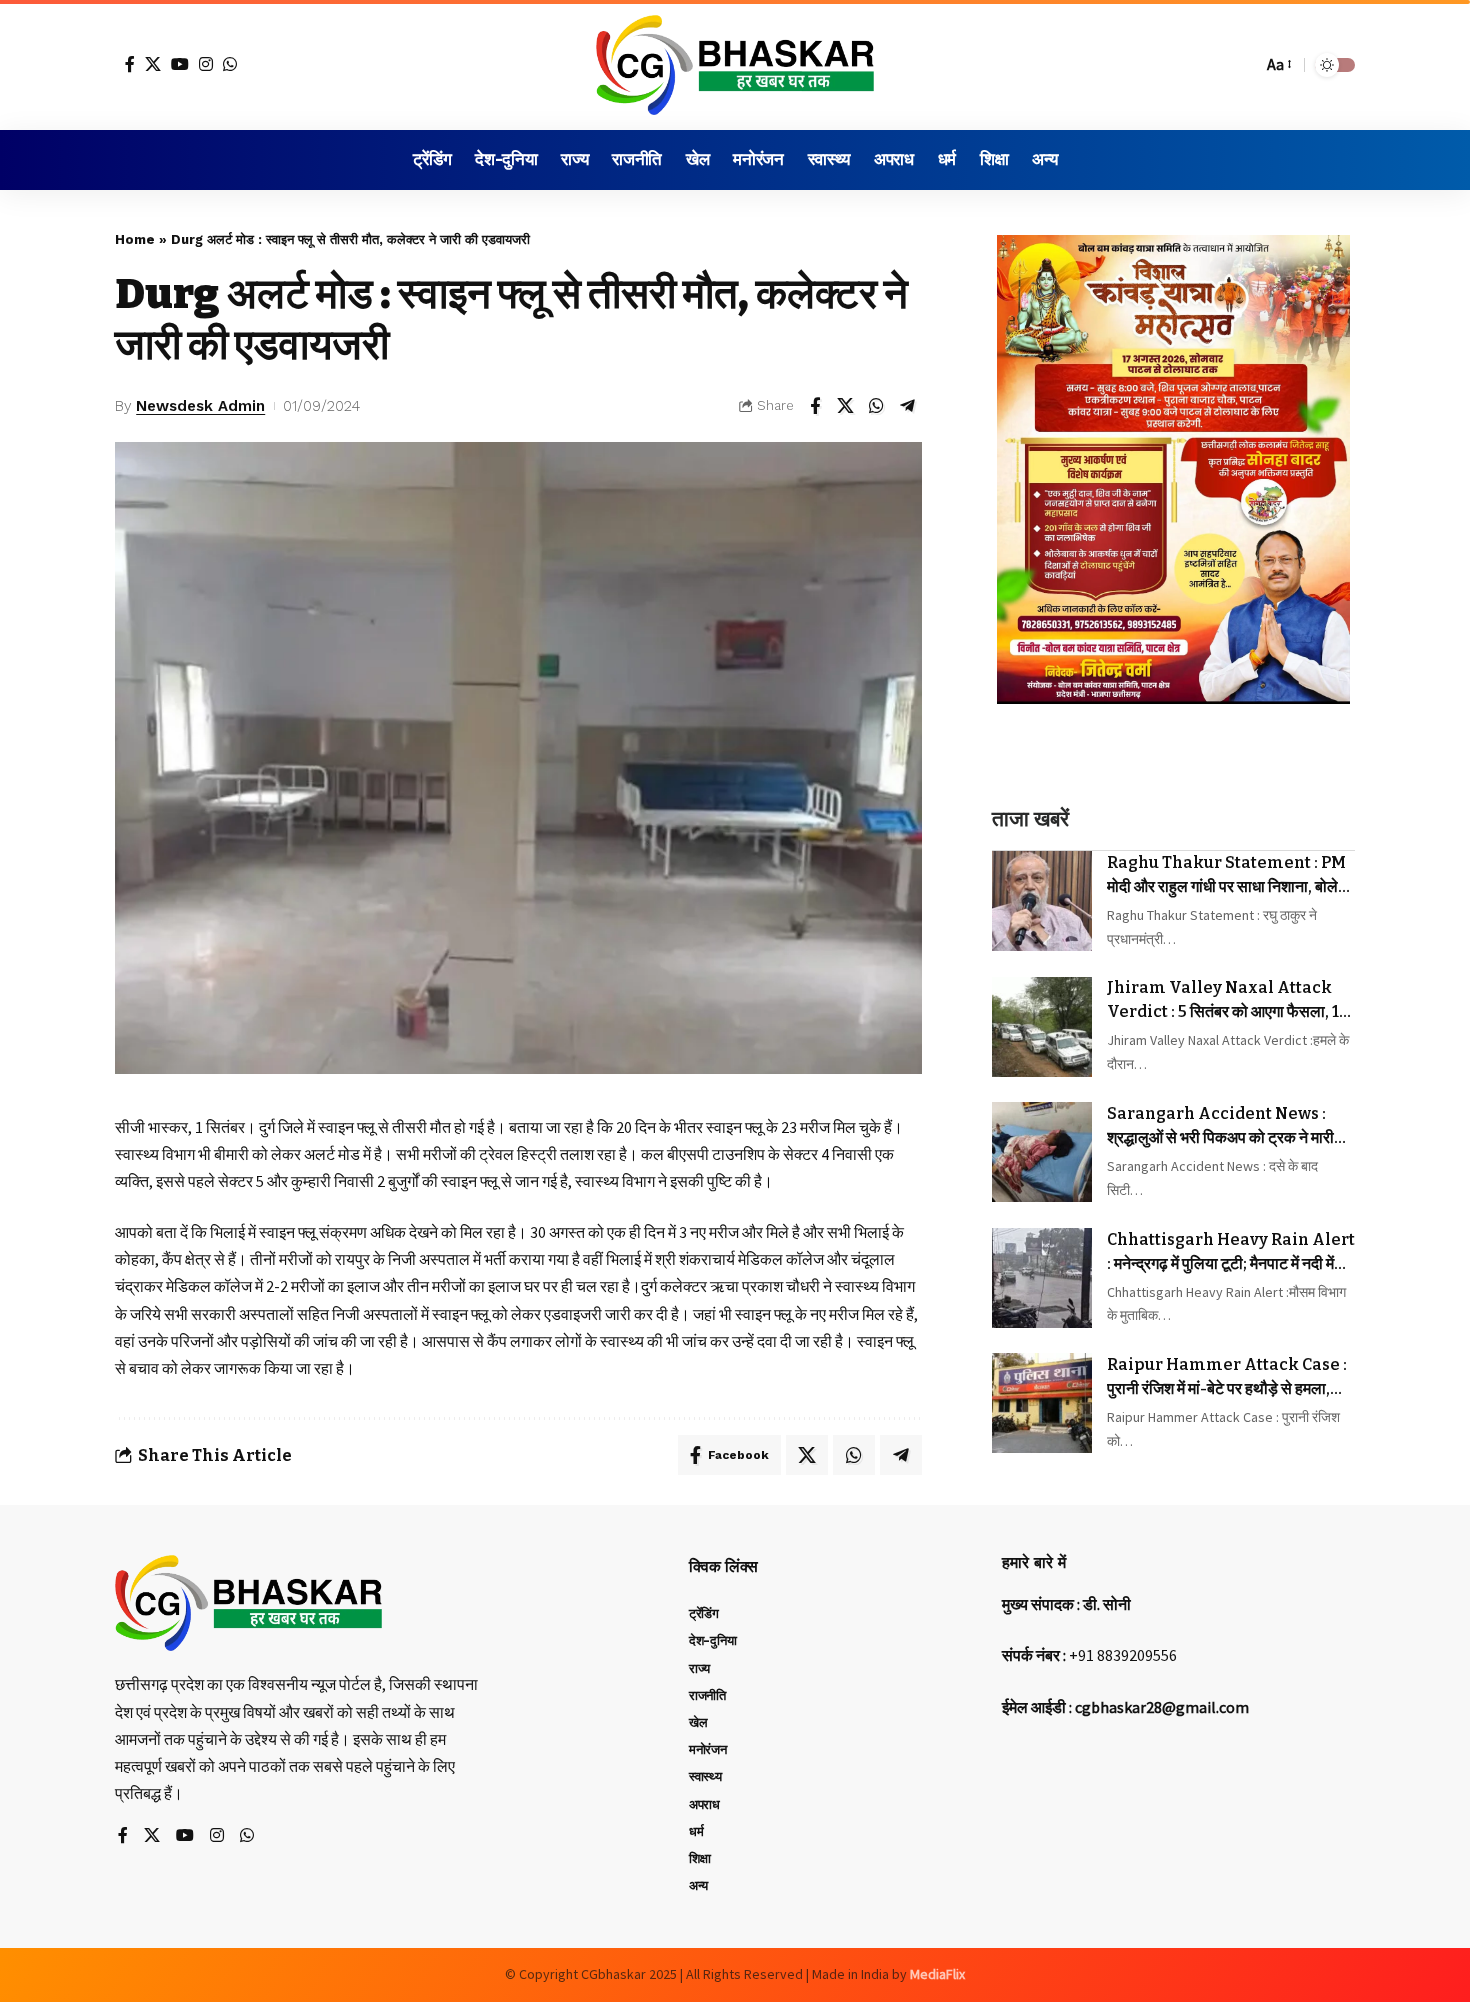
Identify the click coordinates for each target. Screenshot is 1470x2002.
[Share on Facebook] (815, 406)
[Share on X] (846, 406)
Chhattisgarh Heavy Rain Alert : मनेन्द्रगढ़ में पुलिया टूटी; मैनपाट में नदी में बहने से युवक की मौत (1231, 1253)
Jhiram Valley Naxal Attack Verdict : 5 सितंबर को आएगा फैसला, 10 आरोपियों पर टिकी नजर (1228, 1001)
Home (135, 239)
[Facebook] (130, 64)
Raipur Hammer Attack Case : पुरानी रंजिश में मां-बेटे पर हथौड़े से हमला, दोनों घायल (1227, 1378)
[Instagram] (206, 64)
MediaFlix (937, 1974)
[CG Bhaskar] (734, 65)
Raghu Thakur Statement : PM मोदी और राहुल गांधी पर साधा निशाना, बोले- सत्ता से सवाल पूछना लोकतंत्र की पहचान (1226, 876)
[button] (1242, 65)
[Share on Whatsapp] (877, 406)
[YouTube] (180, 64)
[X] (153, 64)
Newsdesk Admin (200, 406)
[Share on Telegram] (908, 406)
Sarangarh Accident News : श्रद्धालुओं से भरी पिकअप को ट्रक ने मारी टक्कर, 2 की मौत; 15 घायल (1220, 1127)
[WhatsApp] (230, 64)
